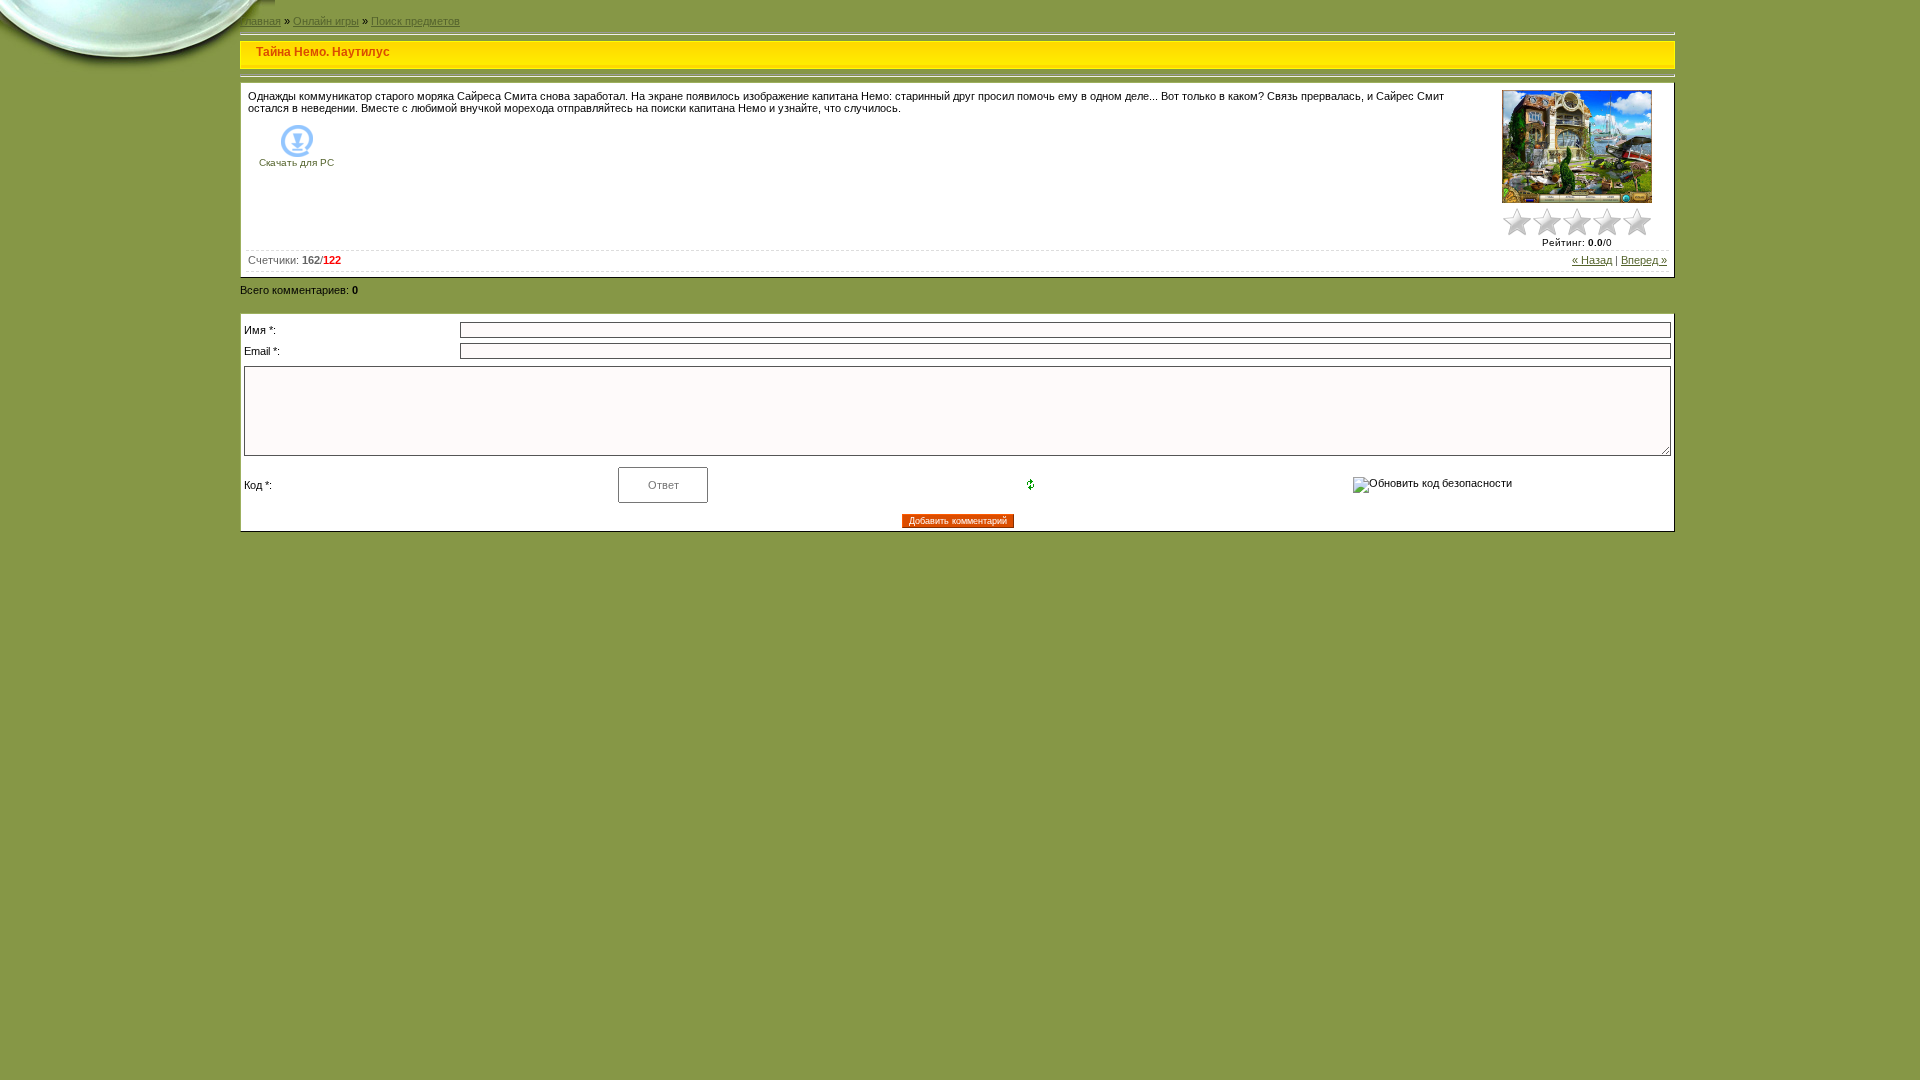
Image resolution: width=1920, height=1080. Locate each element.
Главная (260, 21)
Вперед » (1644, 260)
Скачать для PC (296, 162)
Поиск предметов (415, 21)
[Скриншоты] (1577, 146)
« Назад (1592, 260)
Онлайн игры (326, 21)
